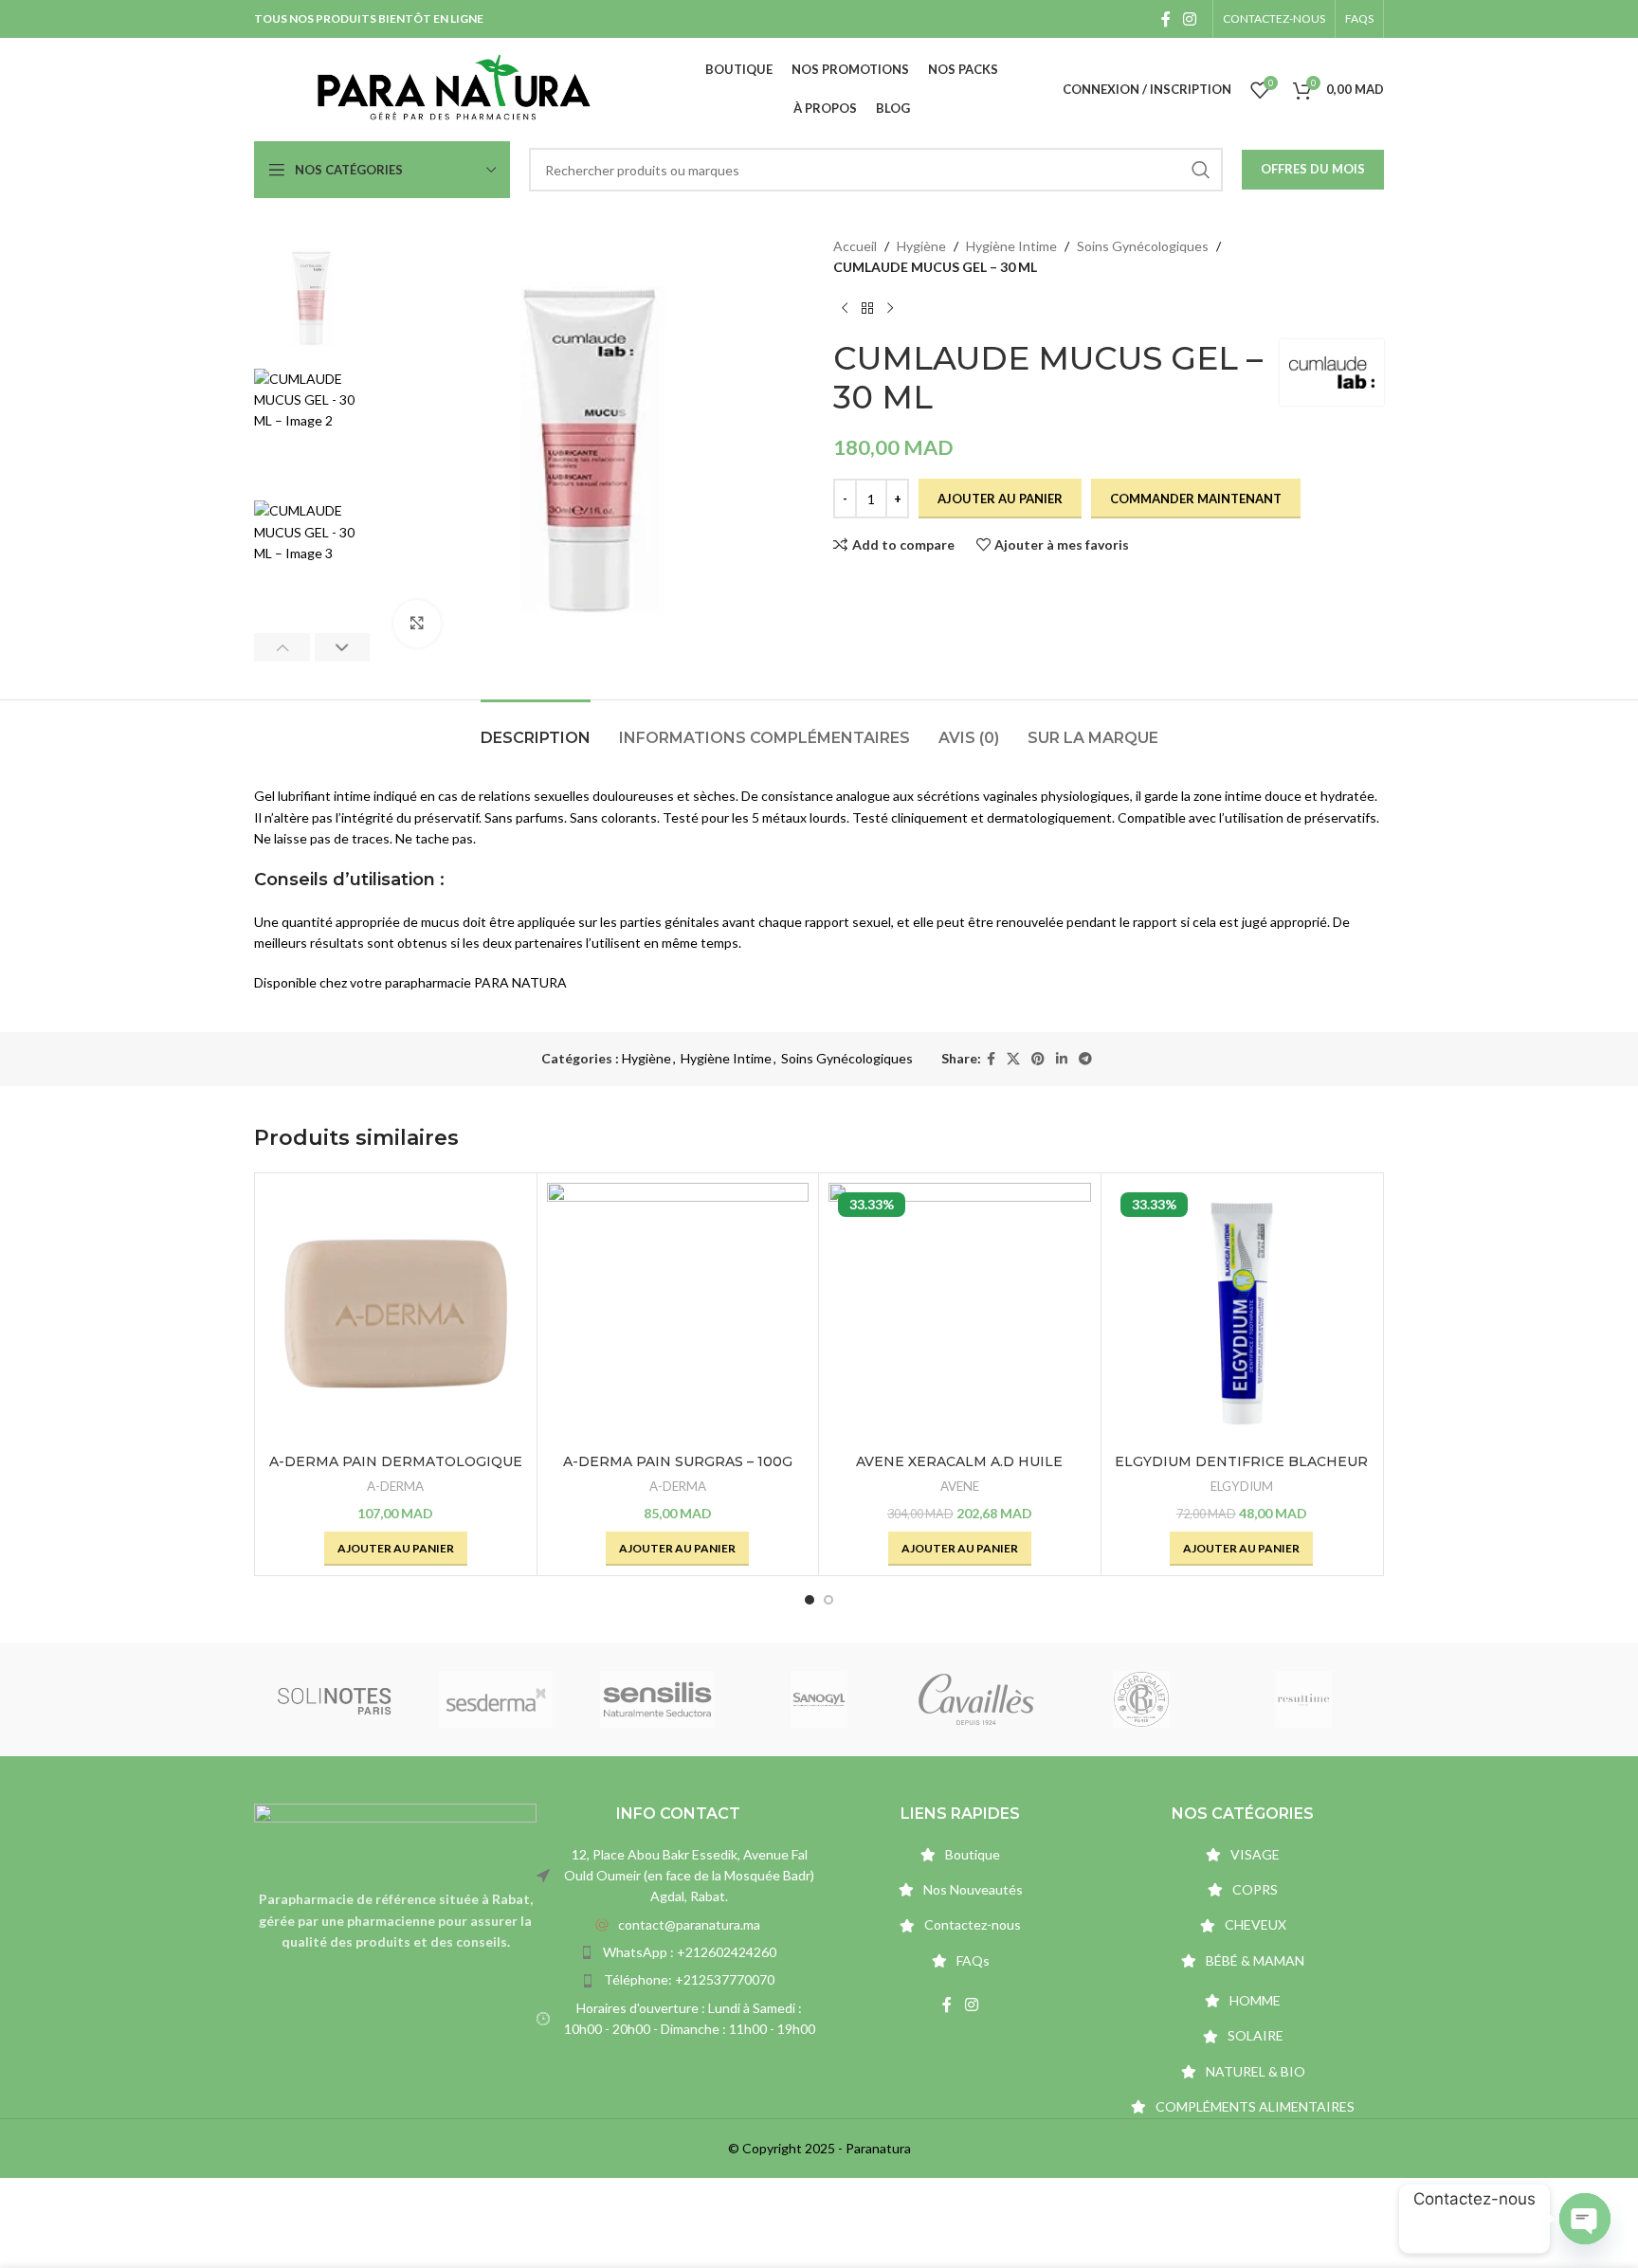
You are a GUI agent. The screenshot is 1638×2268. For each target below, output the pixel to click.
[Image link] (395, 1835)
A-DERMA (395, 1486)
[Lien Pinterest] (1038, 1059)
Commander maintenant (1196, 499)
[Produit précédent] (845, 309)
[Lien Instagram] (1190, 19)
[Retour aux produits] (867, 309)
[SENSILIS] (658, 1699)
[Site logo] (454, 88)
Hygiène (921, 246)
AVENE (960, 1486)
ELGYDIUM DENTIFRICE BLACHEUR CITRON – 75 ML (1241, 1471)
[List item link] (678, 1925)
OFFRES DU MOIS (1313, 169)
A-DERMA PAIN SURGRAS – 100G (678, 1461)
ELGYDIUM (1242, 1486)
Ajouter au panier (1000, 499)
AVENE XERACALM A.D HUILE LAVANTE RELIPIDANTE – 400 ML (960, 1471)
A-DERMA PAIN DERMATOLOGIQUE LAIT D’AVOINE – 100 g (396, 1471)
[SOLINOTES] (335, 1699)
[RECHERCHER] (1201, 170)
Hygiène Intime (1011, 246)
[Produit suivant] (890, 309)
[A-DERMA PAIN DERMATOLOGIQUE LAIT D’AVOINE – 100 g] (396, 1314)
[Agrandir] (417, 624)
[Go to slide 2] (828, 1600)
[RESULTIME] (1303, 1699)
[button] (282, 647)
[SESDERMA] (496, 1699)
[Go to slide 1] (810, 1600)
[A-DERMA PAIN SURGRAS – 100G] (678, 1314)
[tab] (536, 728)
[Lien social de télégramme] (1085, 1059)
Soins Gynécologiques (1143, 246)
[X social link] (1013, 1059)
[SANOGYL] (819, 1699)
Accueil (855, 246)
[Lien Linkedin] (1062, 1059)
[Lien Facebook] (1165, 19)
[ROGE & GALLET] (1141, 1699)
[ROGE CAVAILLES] (980, 1699)
